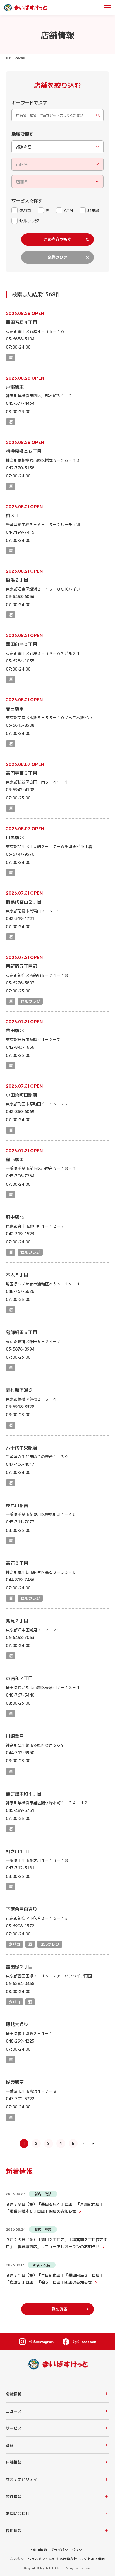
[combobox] (58, 147)
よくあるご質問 (93, 2559)
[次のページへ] (84, 2144)
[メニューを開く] (107, 8)
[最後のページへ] (93, 2144)
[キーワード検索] (58, 115)
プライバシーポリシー (68, 2550)
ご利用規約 (38, 2550)
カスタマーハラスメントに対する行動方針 (43, 2559)
